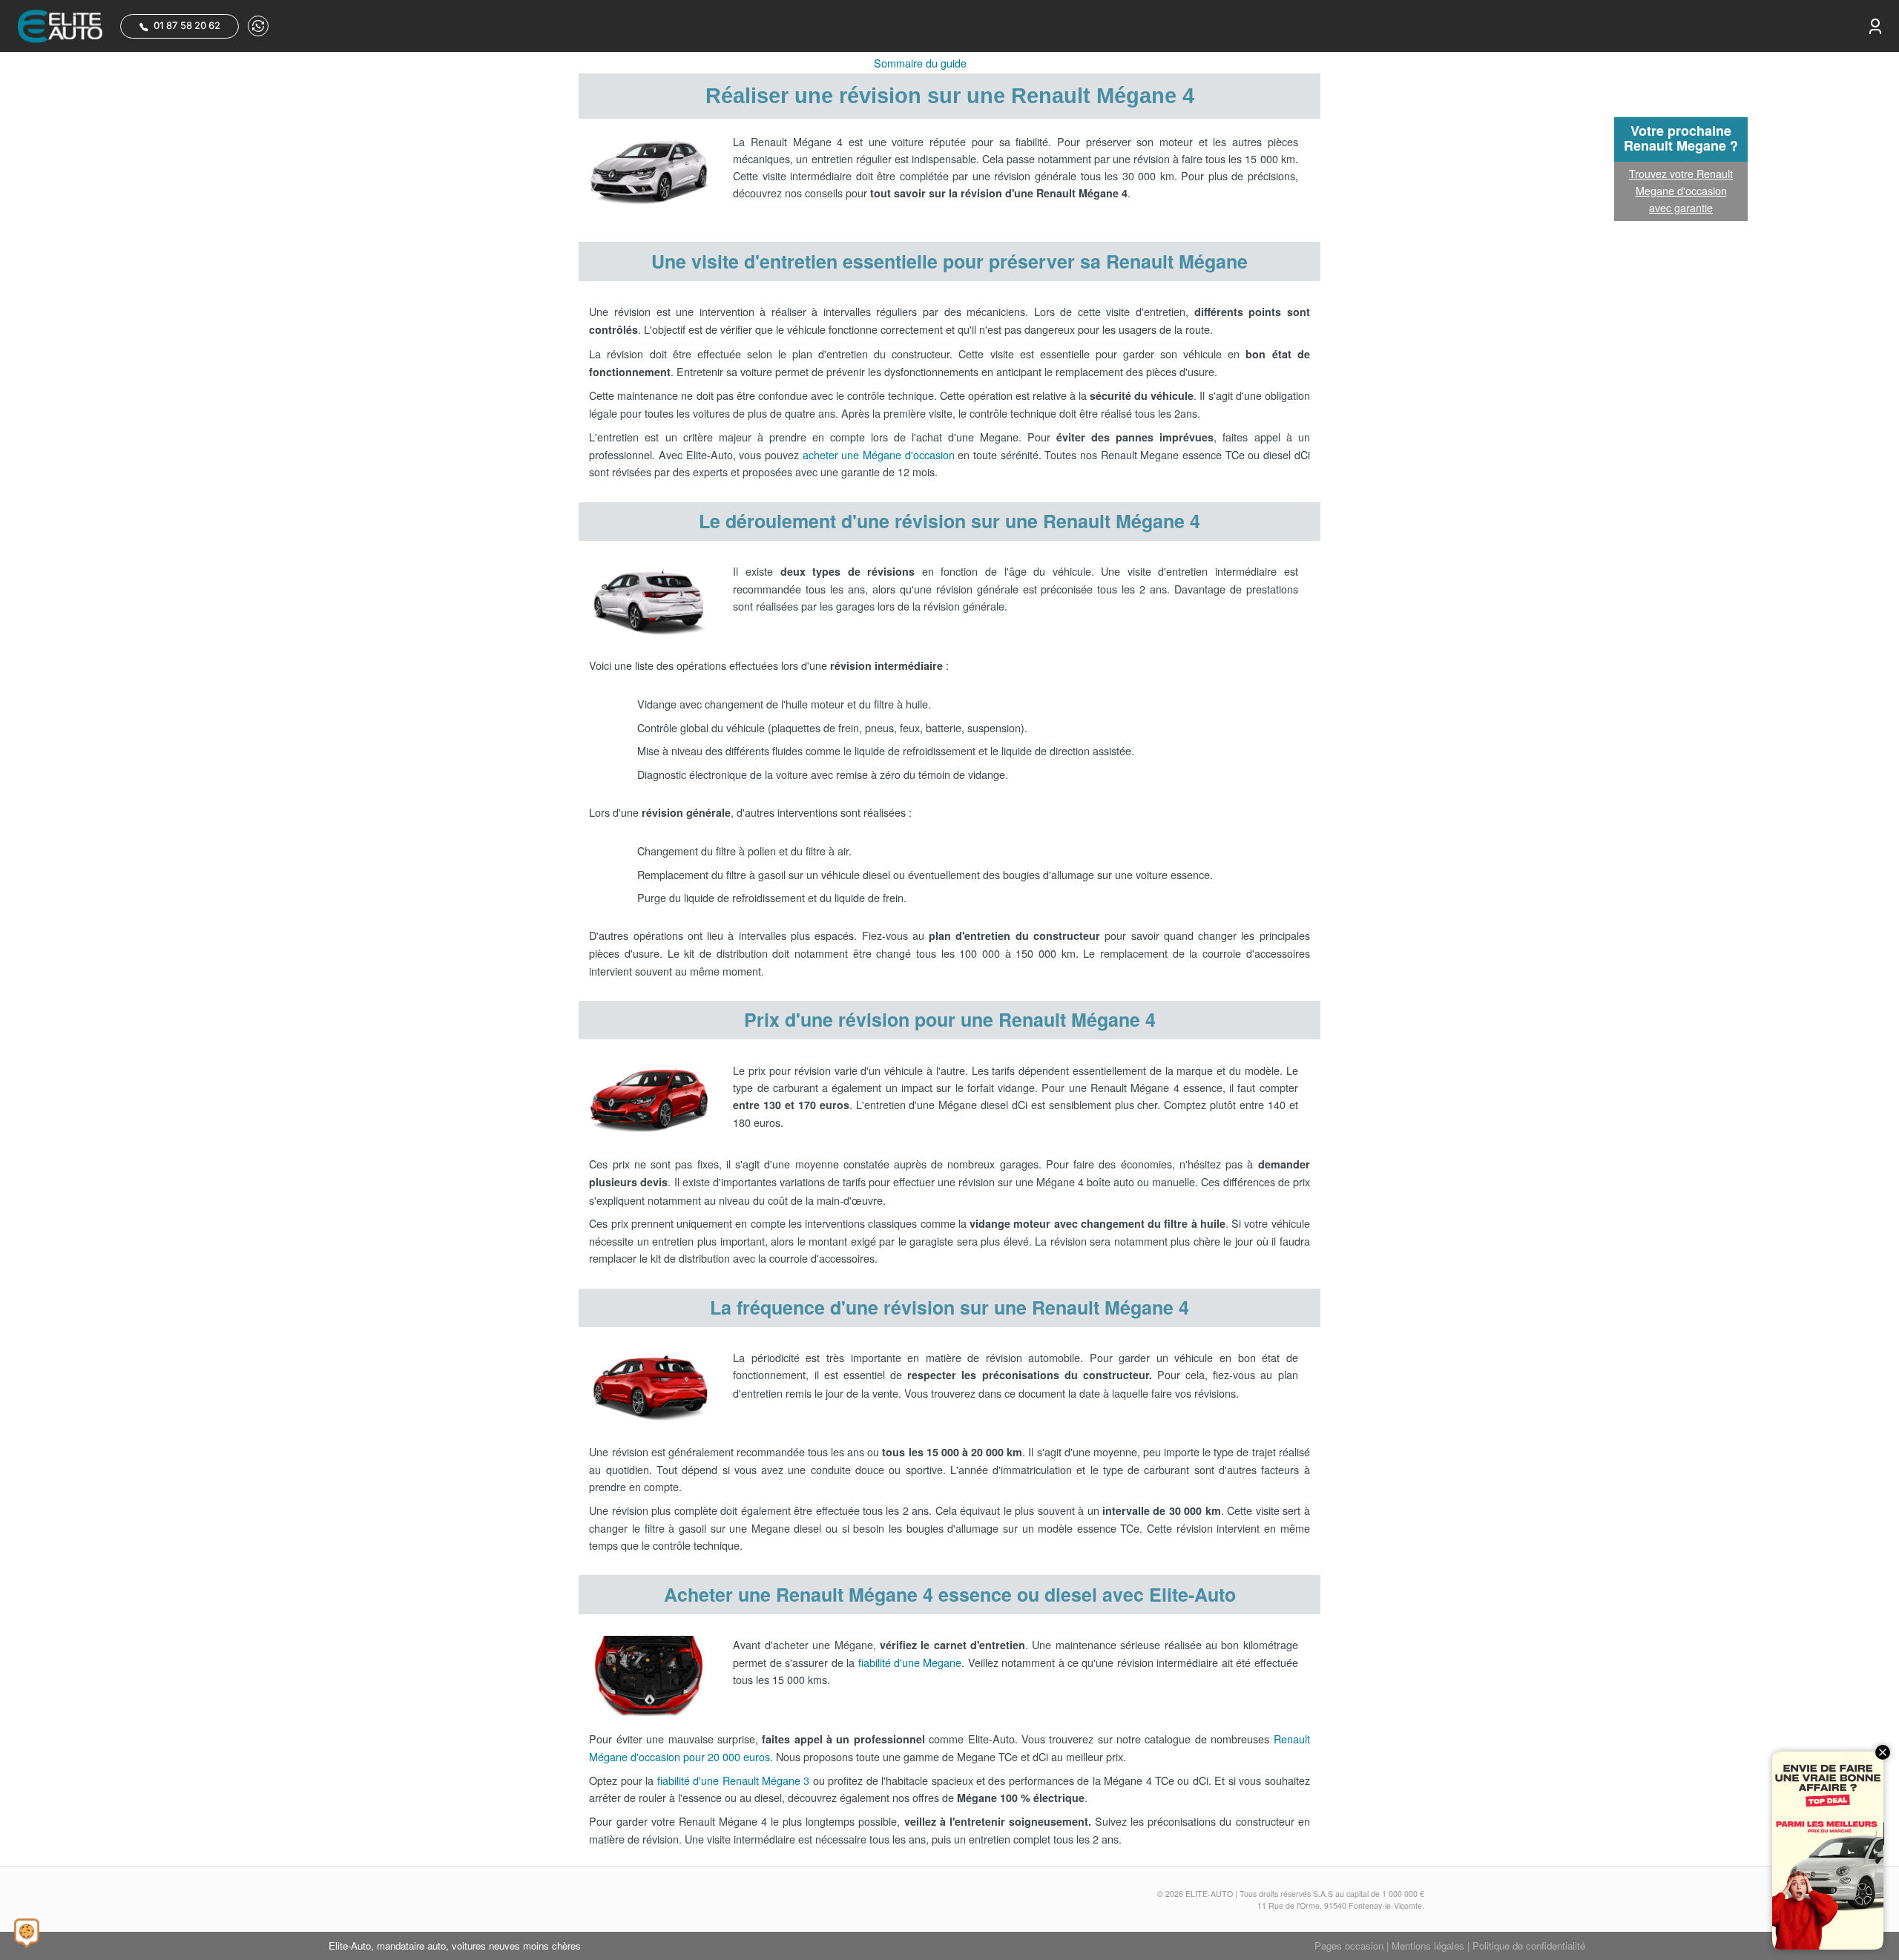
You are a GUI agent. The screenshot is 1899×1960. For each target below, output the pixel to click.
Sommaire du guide (920, 63)
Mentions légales (1428, 1946)
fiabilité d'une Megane (910, 1662)
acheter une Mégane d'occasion (879, 454)
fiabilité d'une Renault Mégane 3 (734, 1780)
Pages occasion (1349, 1946)
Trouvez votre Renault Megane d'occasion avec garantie (1681, 190)
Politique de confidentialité (1529, 1946)
